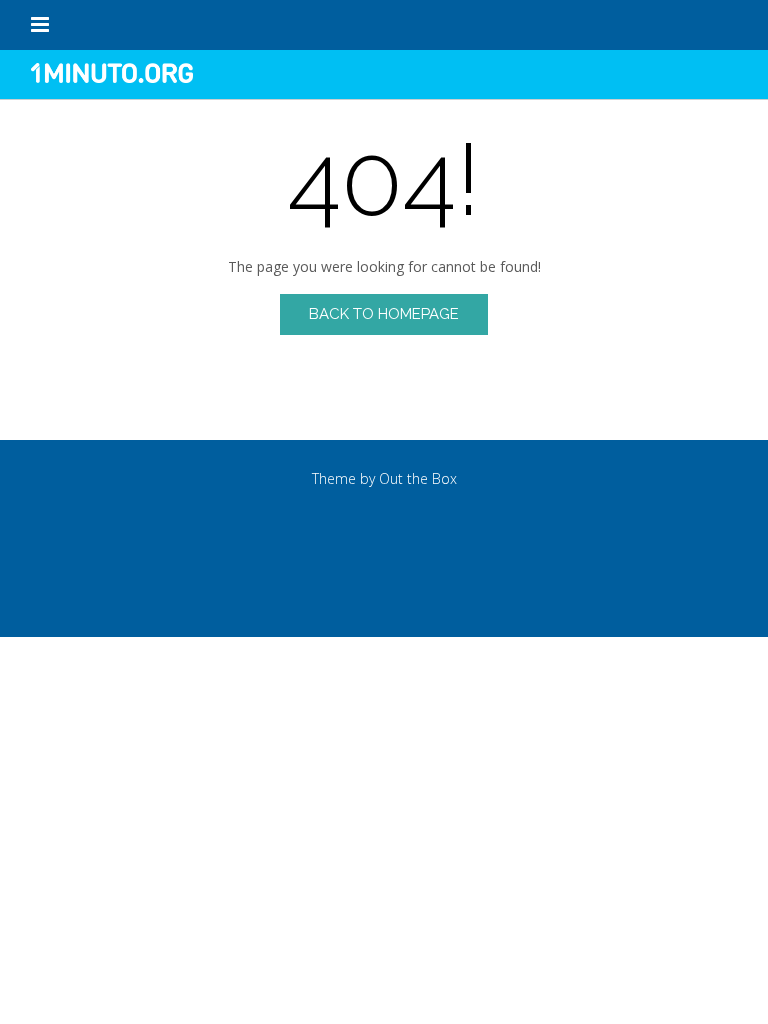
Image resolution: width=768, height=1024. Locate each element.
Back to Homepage (384, 314)
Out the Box (418, 478)
